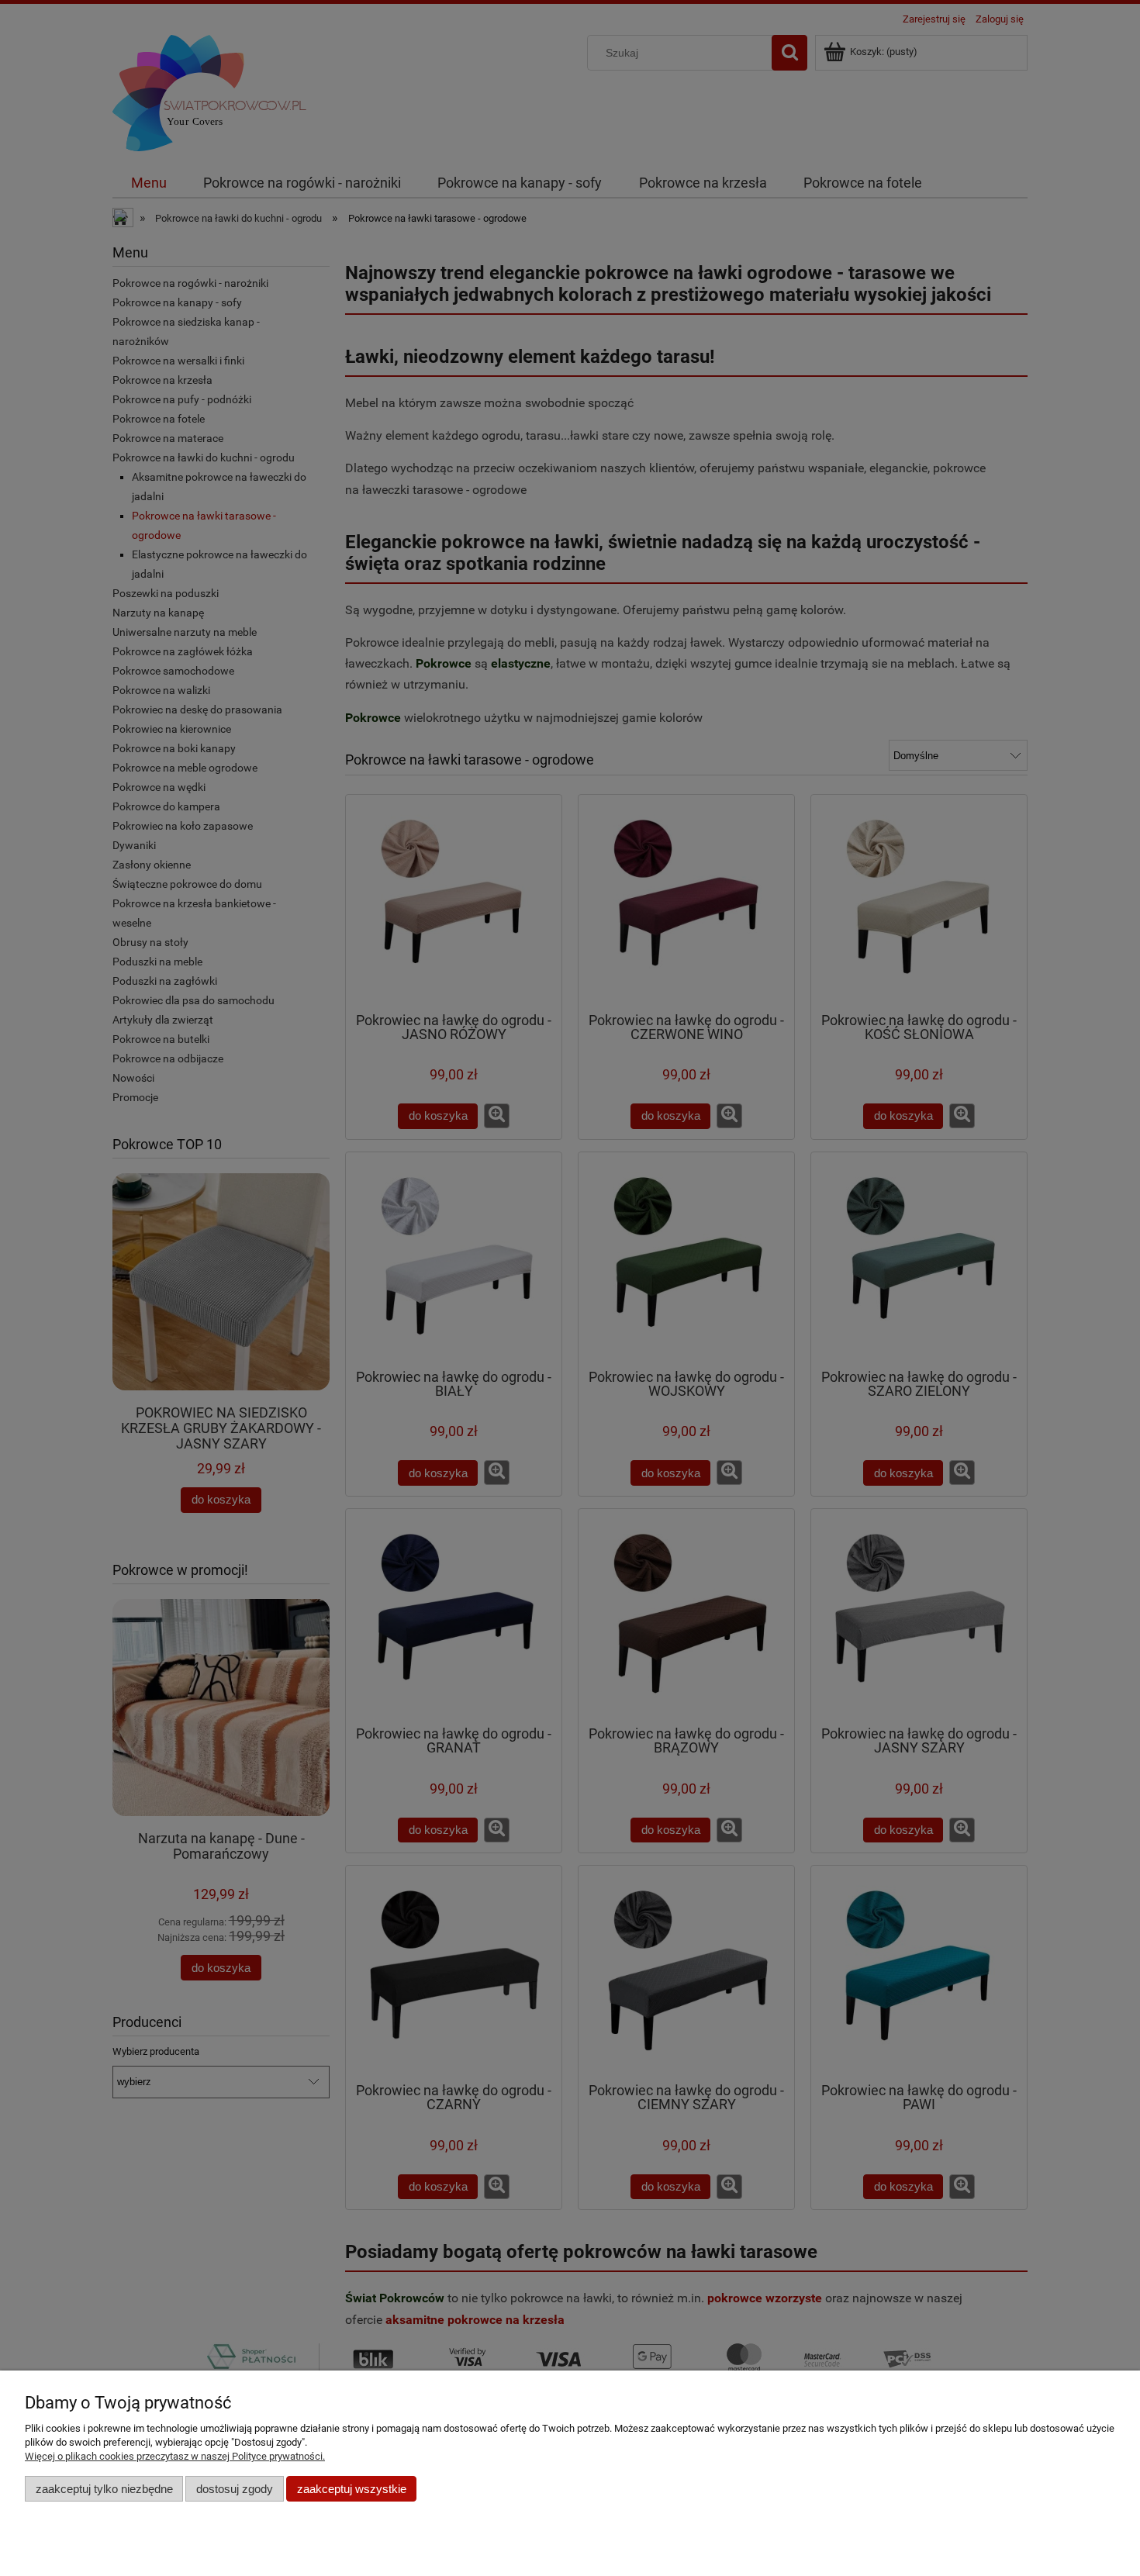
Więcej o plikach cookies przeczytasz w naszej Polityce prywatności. (175, 2456)
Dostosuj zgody (235, 2489)
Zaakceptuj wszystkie (352, 2489)
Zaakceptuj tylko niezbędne (104, 2489)
